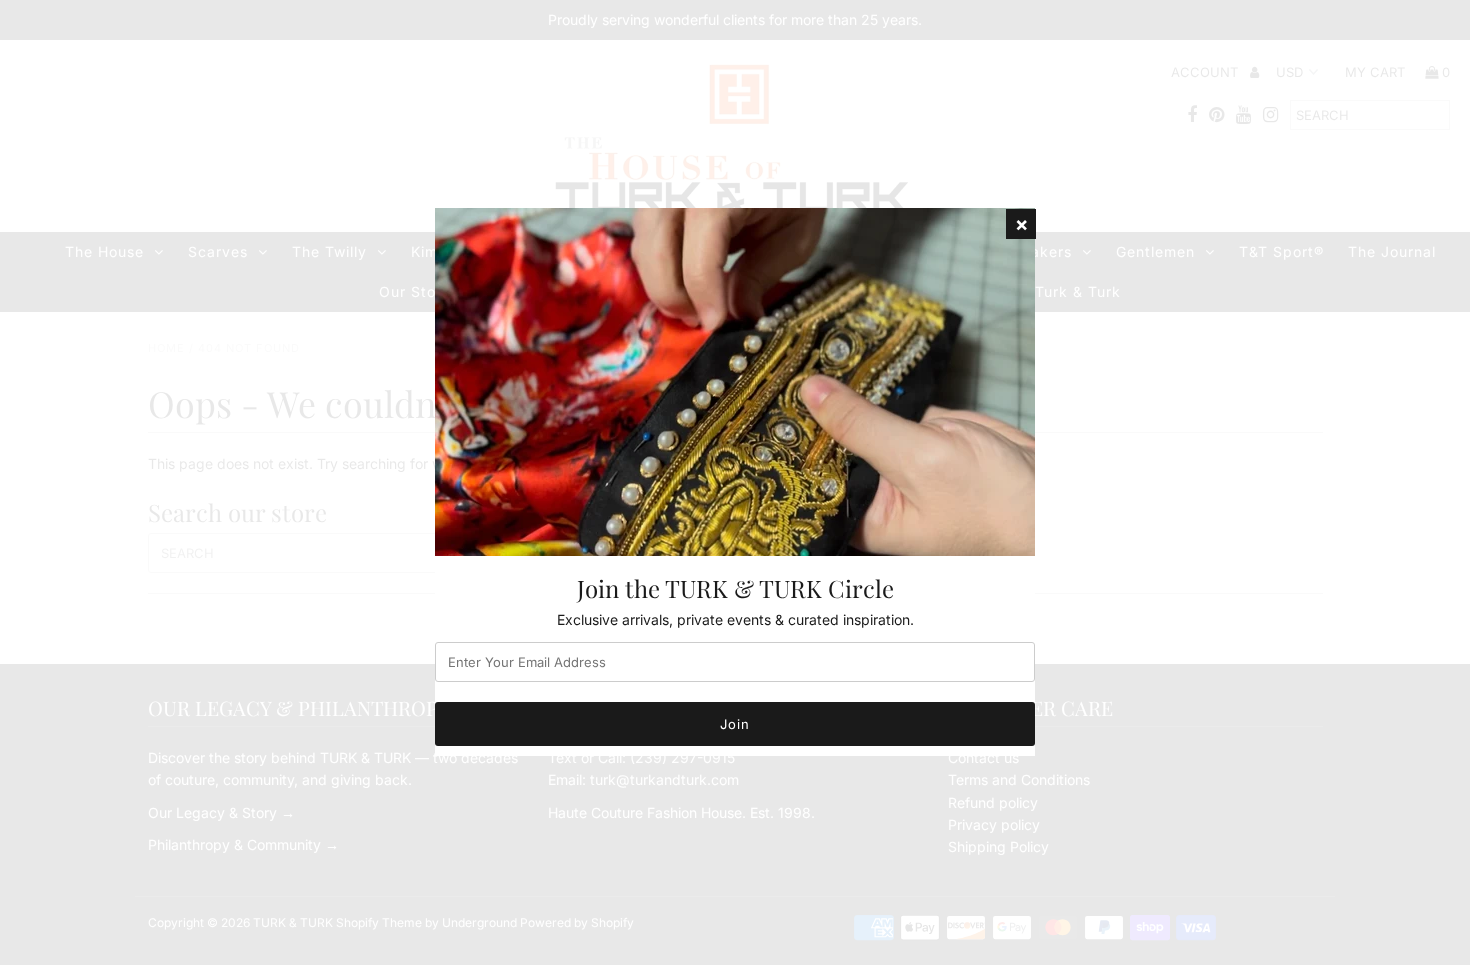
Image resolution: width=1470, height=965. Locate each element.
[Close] (1021, 224)
